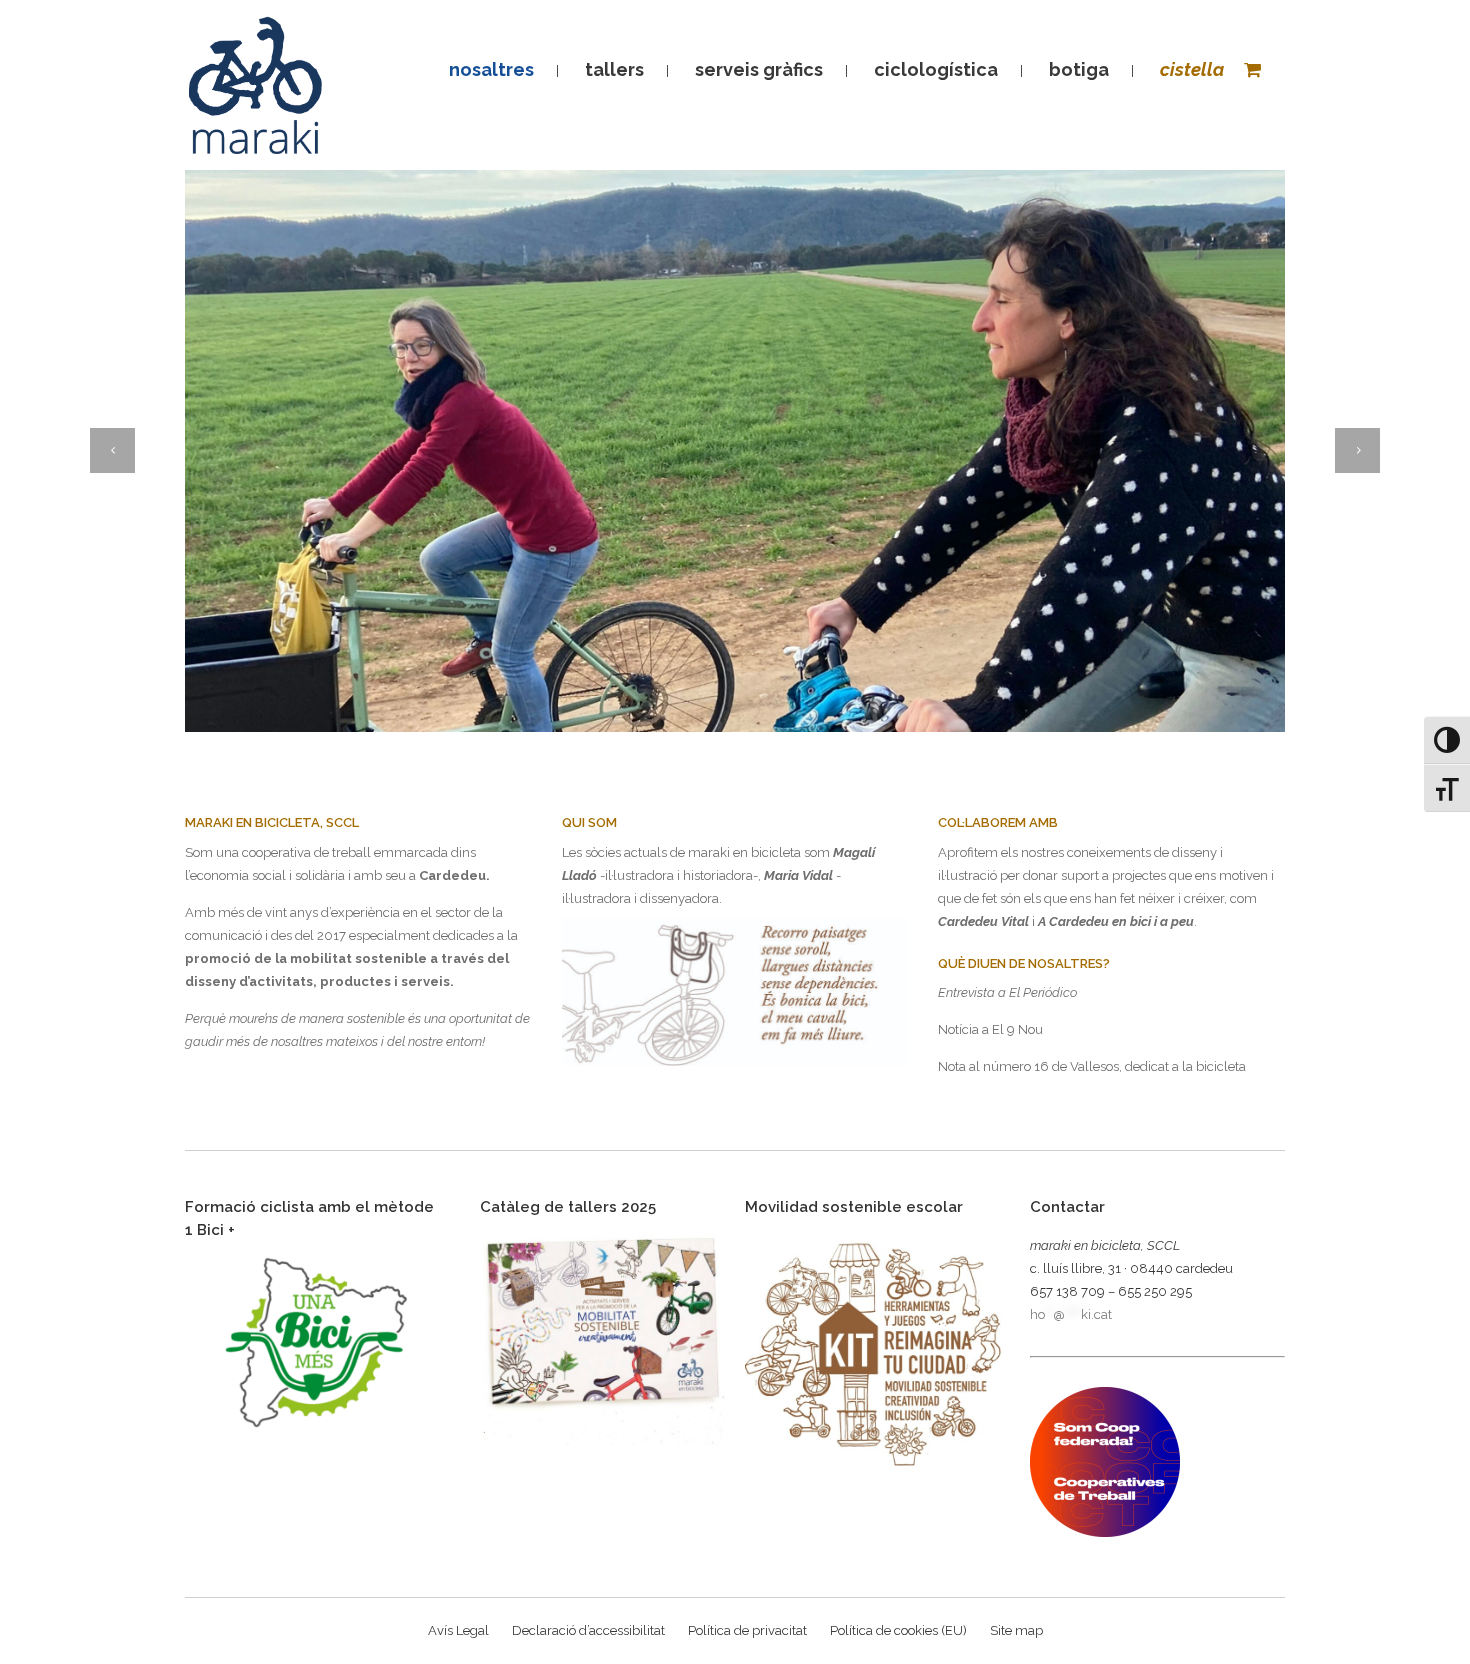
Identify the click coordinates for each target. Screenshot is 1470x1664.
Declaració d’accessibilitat (588, 1630)
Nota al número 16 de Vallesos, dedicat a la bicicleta (1092, 1066)
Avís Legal (458, 1630)
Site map (1016, 1630)
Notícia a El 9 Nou (990, 1029)
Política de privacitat (747, 1630)
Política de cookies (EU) (898, 1630)
